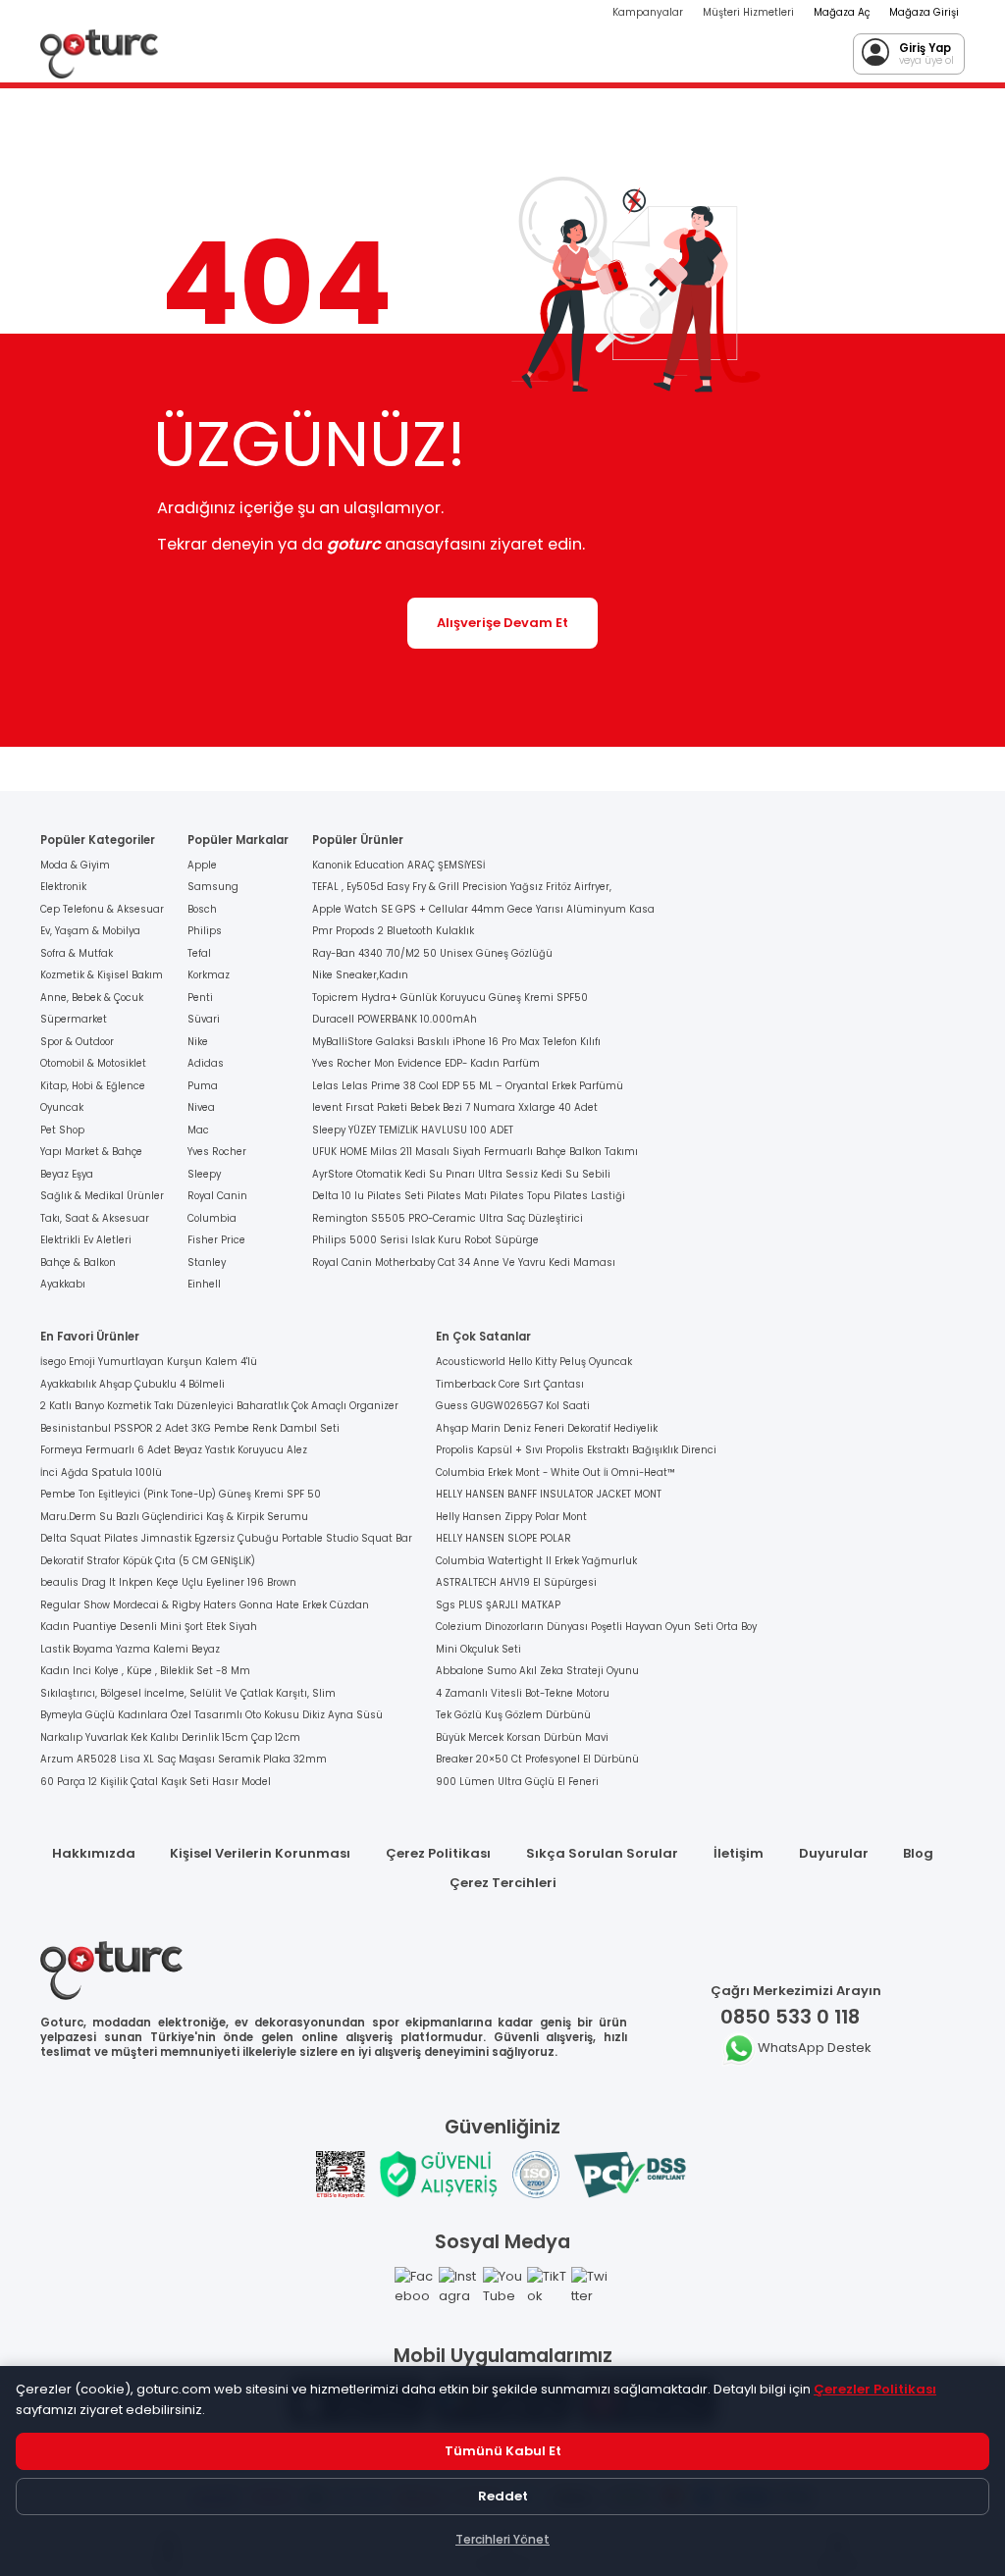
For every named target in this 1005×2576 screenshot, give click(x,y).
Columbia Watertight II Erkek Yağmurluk (536, 1561)
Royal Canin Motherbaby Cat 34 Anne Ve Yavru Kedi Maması (464, 1262)
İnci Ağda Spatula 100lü (101, 1472)
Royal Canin (217, 1196)
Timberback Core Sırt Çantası (510, 1384)
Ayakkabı (63, 1284)
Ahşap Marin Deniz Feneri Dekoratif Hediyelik (547, 1428)
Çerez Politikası (438, 1853)
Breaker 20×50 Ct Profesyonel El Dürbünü (537, 1759)
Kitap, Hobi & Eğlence (93, 1086)
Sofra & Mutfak (77, 953)
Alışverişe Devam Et (502, 623)
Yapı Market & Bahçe (91, 1152)
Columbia (212, 1218)
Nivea (201, 1107)
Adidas (206, 1063)
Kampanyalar (648, 12)
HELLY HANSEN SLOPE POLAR (503, 1538)
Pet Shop (62, 1130)
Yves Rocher (217, 1152)
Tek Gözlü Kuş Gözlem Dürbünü (513, 1715)
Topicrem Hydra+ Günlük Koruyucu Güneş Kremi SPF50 (450, 998)
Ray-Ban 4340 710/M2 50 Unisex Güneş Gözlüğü (432, 953)
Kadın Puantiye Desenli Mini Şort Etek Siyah (149, 1627)
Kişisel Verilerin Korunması (260, 1853)
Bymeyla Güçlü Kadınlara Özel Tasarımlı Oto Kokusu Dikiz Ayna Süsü (212, 1715)
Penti (200, 998)
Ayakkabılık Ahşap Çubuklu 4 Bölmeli (132, 1384)
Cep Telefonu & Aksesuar (102, 909)
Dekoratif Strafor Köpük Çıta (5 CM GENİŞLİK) (148, 1561)
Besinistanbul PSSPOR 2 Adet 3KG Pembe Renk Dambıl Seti (190, 1428)
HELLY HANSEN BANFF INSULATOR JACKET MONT (549, 1494)
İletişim (739, 1853)
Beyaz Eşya (67, 1174)
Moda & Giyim (75, 865)
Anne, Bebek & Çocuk (92, 998)
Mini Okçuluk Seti (478, 1649)
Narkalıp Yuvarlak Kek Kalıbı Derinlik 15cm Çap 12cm (170, 1737)
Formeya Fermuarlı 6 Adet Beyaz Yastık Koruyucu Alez (174, 1450)
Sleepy (204, 1174)
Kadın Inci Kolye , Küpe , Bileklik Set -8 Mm (145, 1671)
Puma (203, 1086)
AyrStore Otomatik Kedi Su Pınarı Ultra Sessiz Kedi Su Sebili (461, 1174)
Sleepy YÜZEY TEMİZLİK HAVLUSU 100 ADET (413, 1130)
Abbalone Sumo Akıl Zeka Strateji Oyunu (537, 1671)
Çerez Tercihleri (503, 1883)
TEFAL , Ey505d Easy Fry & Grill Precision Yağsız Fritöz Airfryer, (462, 887)
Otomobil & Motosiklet (93, 1063)
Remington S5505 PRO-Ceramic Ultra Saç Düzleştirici (448, 1218)
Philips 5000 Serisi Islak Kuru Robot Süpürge (425, 1240)
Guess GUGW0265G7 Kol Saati (513, 1406)
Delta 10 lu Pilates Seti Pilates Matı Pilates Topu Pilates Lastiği (469, 1196)
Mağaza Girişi (924, 12)
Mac (198, 1130)
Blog (918, 1853)
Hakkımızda (94, 1853)
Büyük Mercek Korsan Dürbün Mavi (522, 1737)
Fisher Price (216, 1240)
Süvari (204, 1019)
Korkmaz (209, 975)
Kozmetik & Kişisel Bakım (102, 975)
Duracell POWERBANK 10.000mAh (395, 1019)
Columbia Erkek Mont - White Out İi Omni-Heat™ (555, 1472)
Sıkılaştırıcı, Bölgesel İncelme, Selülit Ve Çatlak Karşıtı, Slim (188, 1693)
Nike (198, 1042)
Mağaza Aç (842, 12)
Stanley (207, 1262)
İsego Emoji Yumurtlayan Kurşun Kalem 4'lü (149, 1362)
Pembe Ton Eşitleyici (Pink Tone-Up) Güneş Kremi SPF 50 (181, 1494)
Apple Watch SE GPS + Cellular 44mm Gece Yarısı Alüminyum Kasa (483, 909)
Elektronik (63, 887)
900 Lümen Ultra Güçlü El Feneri (517, 1782)
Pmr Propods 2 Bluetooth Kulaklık (393, 931)
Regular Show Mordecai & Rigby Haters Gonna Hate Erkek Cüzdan (205, 1605)
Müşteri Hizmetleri (748, 12)
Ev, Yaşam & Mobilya (90, 931)
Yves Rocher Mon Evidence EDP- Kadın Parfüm (426, 1063)
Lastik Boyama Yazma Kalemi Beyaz (130, 1649)
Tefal (199, 953)
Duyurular (834, 1853)
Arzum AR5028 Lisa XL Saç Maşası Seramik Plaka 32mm (184, 1759)
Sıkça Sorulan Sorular (602, 1853)
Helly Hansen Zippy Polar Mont (511, 1517)
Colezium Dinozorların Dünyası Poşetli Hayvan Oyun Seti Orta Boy (596, 1627)
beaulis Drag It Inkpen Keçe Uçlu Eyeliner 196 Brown (168, 1582)
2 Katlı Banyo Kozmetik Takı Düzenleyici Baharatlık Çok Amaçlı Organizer (219, 1406)
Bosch (202, 909)
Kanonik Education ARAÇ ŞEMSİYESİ (398, 865)
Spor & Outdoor (77, 1042)
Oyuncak (62, 1107)
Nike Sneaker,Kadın (360, 975)
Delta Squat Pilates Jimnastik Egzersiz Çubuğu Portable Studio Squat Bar (226, 1538)
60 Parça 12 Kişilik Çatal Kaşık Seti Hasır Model (156, 1782)
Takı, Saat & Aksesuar (95, 1218)
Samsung (213, 887)
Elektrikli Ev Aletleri (86, 1240)
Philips (205, 931)
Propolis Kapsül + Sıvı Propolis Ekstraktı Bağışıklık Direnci (576, 1450)
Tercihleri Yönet (502, 2539)
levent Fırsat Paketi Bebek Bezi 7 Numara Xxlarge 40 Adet (455, 1107)
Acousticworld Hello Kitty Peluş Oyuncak (534, 1362)
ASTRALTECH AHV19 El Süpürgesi (516, 1582)
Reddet (503, 2496)
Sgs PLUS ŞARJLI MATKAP (498, 1605)
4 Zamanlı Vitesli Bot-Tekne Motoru (523, 1693)
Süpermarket (74, 1019)
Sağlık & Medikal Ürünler (102, 1196)
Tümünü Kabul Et (503, 2451)
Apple (202, 865)
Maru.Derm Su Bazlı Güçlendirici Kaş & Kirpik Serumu (174, 1517)
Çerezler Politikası (875, 2389)
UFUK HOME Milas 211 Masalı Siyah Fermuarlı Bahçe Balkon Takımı (475, 1152)
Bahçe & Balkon (78, 1262)
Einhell (204, 1284)
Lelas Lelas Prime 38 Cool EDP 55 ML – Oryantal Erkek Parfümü (468, 1086)
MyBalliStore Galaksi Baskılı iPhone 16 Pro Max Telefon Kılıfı (456, 1042)
